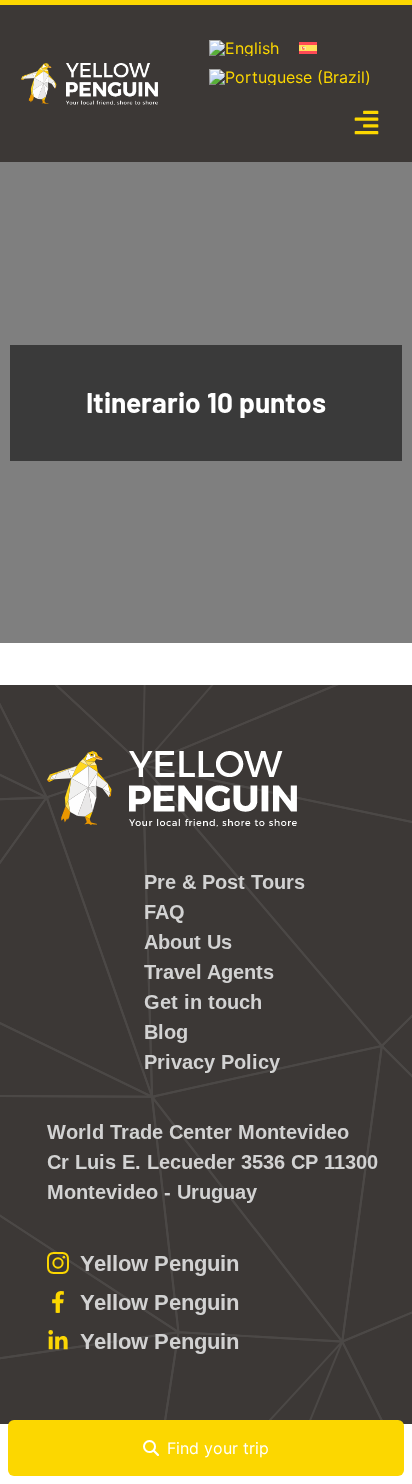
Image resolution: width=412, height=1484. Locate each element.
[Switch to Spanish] (308, 47)
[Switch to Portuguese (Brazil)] (290, 76)
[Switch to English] (244, 48)
